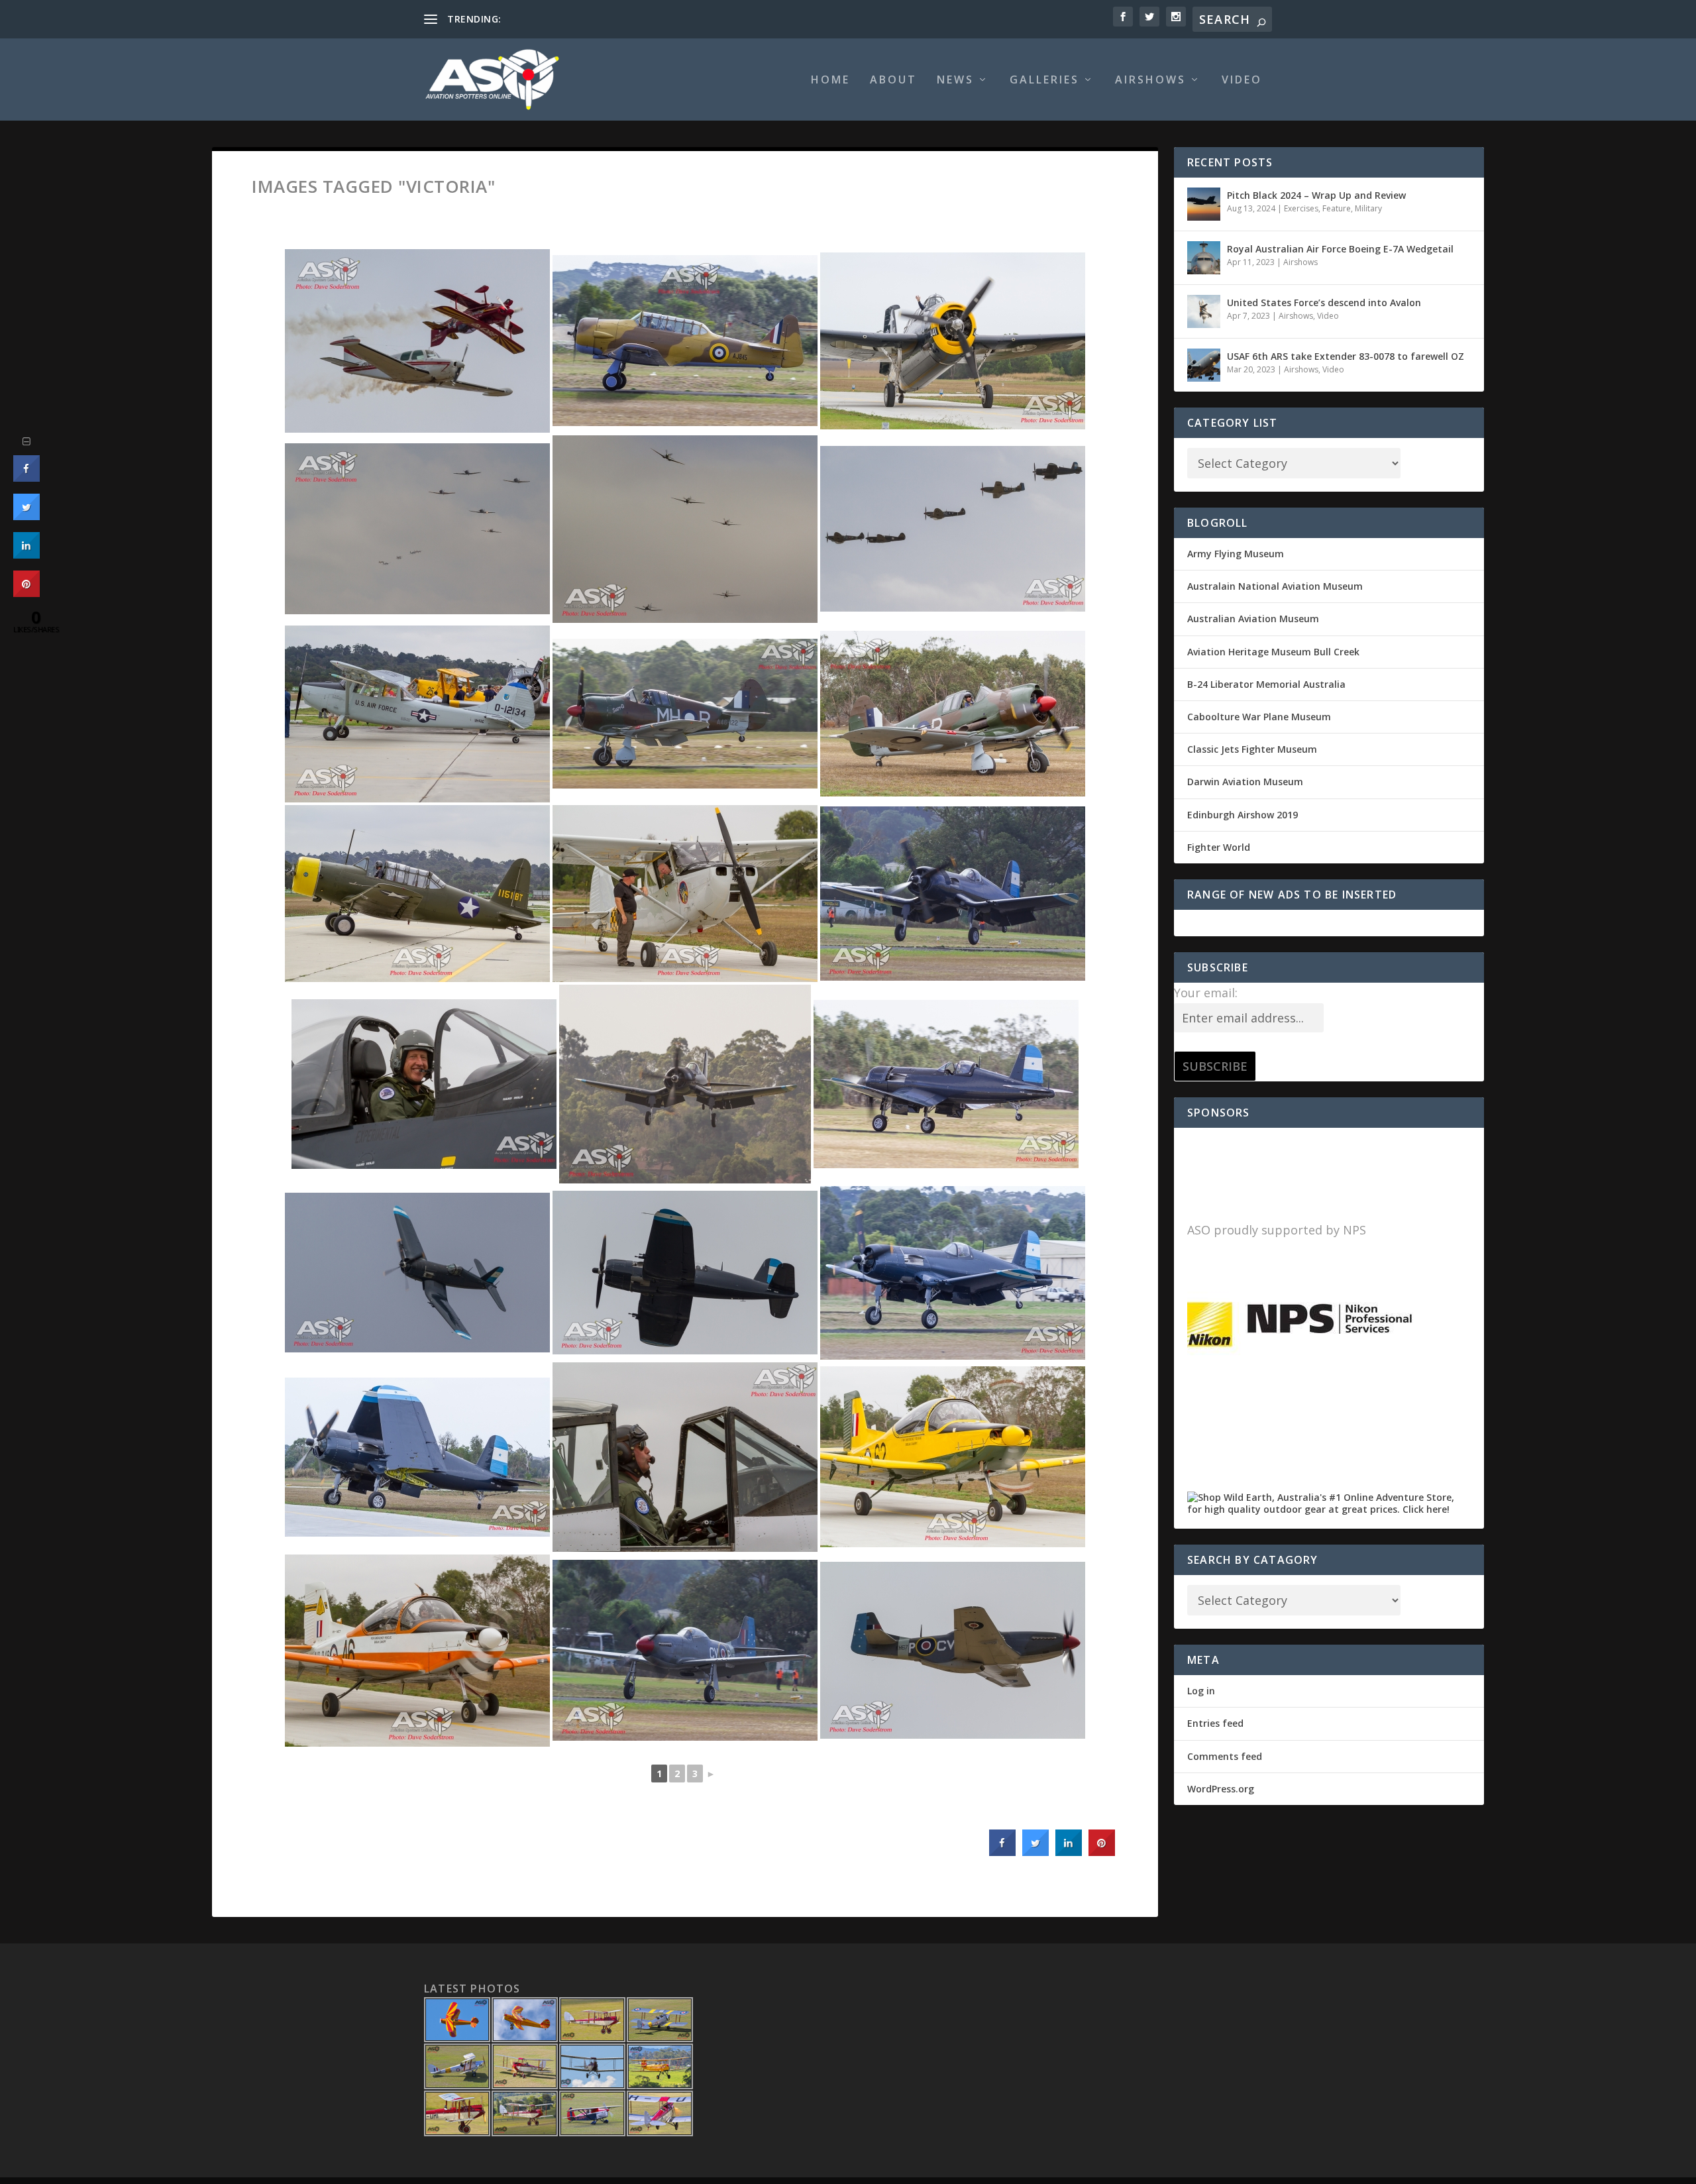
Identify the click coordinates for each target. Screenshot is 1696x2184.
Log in (1201, 1691)
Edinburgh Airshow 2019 (1243, 815)
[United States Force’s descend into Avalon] (1204, 311)
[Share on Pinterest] (1102, 1852)
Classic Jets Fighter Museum (1252, 749)
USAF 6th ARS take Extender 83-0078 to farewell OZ (1346, 356)
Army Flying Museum (1236, 554)
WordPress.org (1221, 1789)
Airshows (1150, 81)
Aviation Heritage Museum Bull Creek (1273, 652)
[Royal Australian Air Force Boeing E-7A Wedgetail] (1204, 258)
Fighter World (1219, 847)
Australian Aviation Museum (1253, 619)
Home (830, 81)
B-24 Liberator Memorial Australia (1266, 684)
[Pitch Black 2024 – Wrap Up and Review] (1204, 204)
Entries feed (1215, 1723)
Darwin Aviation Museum (1245, 782)
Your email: (1206, 993)
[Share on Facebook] (1002, 1852)
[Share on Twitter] (1035, 1852)
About (893, 81)
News (955, 81)
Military (1368, 208)
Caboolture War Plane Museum (1259, 717)
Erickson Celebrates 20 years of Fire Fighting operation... (625, 19)
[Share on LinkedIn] (26, 555)
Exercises (1301, 208)
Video (1242, 81)
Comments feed (1225, 1756)
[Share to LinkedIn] (1069, 1852)
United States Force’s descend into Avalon (1324, 302)
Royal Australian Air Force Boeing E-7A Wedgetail (1340, 249)
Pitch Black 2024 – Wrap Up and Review (1316, 195)
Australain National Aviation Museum (1275, 586)
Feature (1337, 208)
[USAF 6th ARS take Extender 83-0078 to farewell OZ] (1204, 365)
